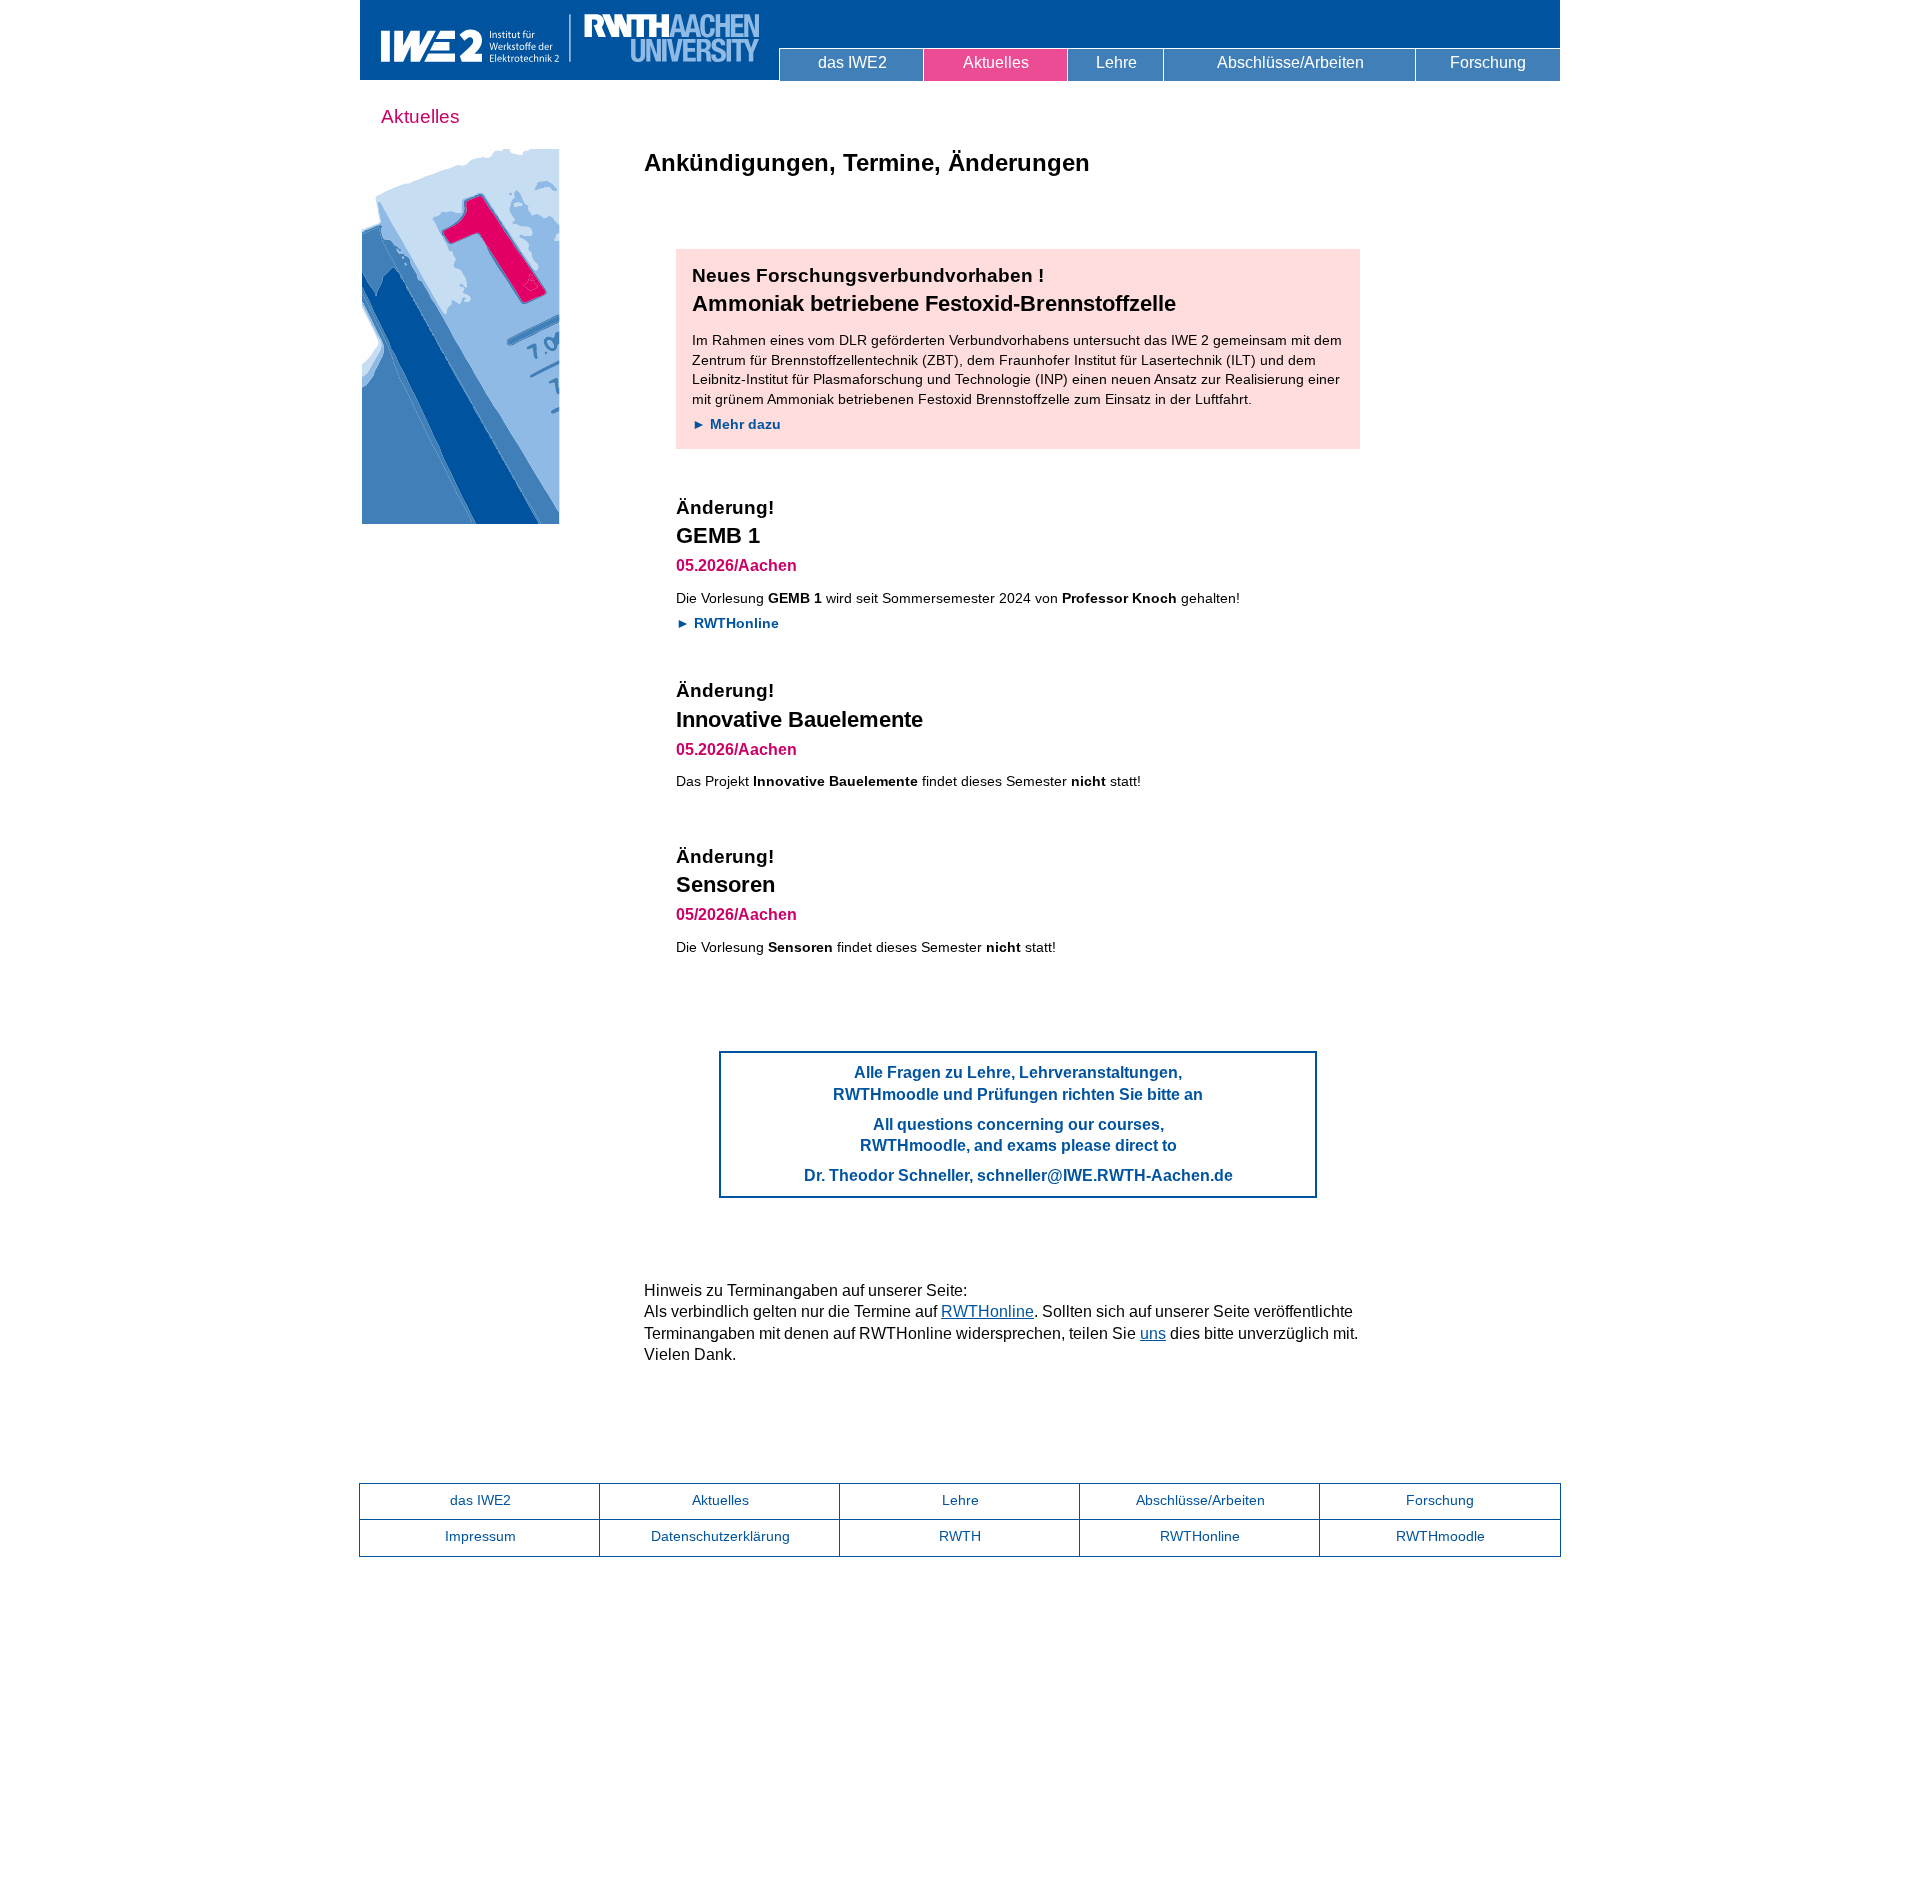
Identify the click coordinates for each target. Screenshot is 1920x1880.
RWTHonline (987, 1311)
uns (1153, 1333)
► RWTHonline (727, 623)
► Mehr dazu (736, 424)
